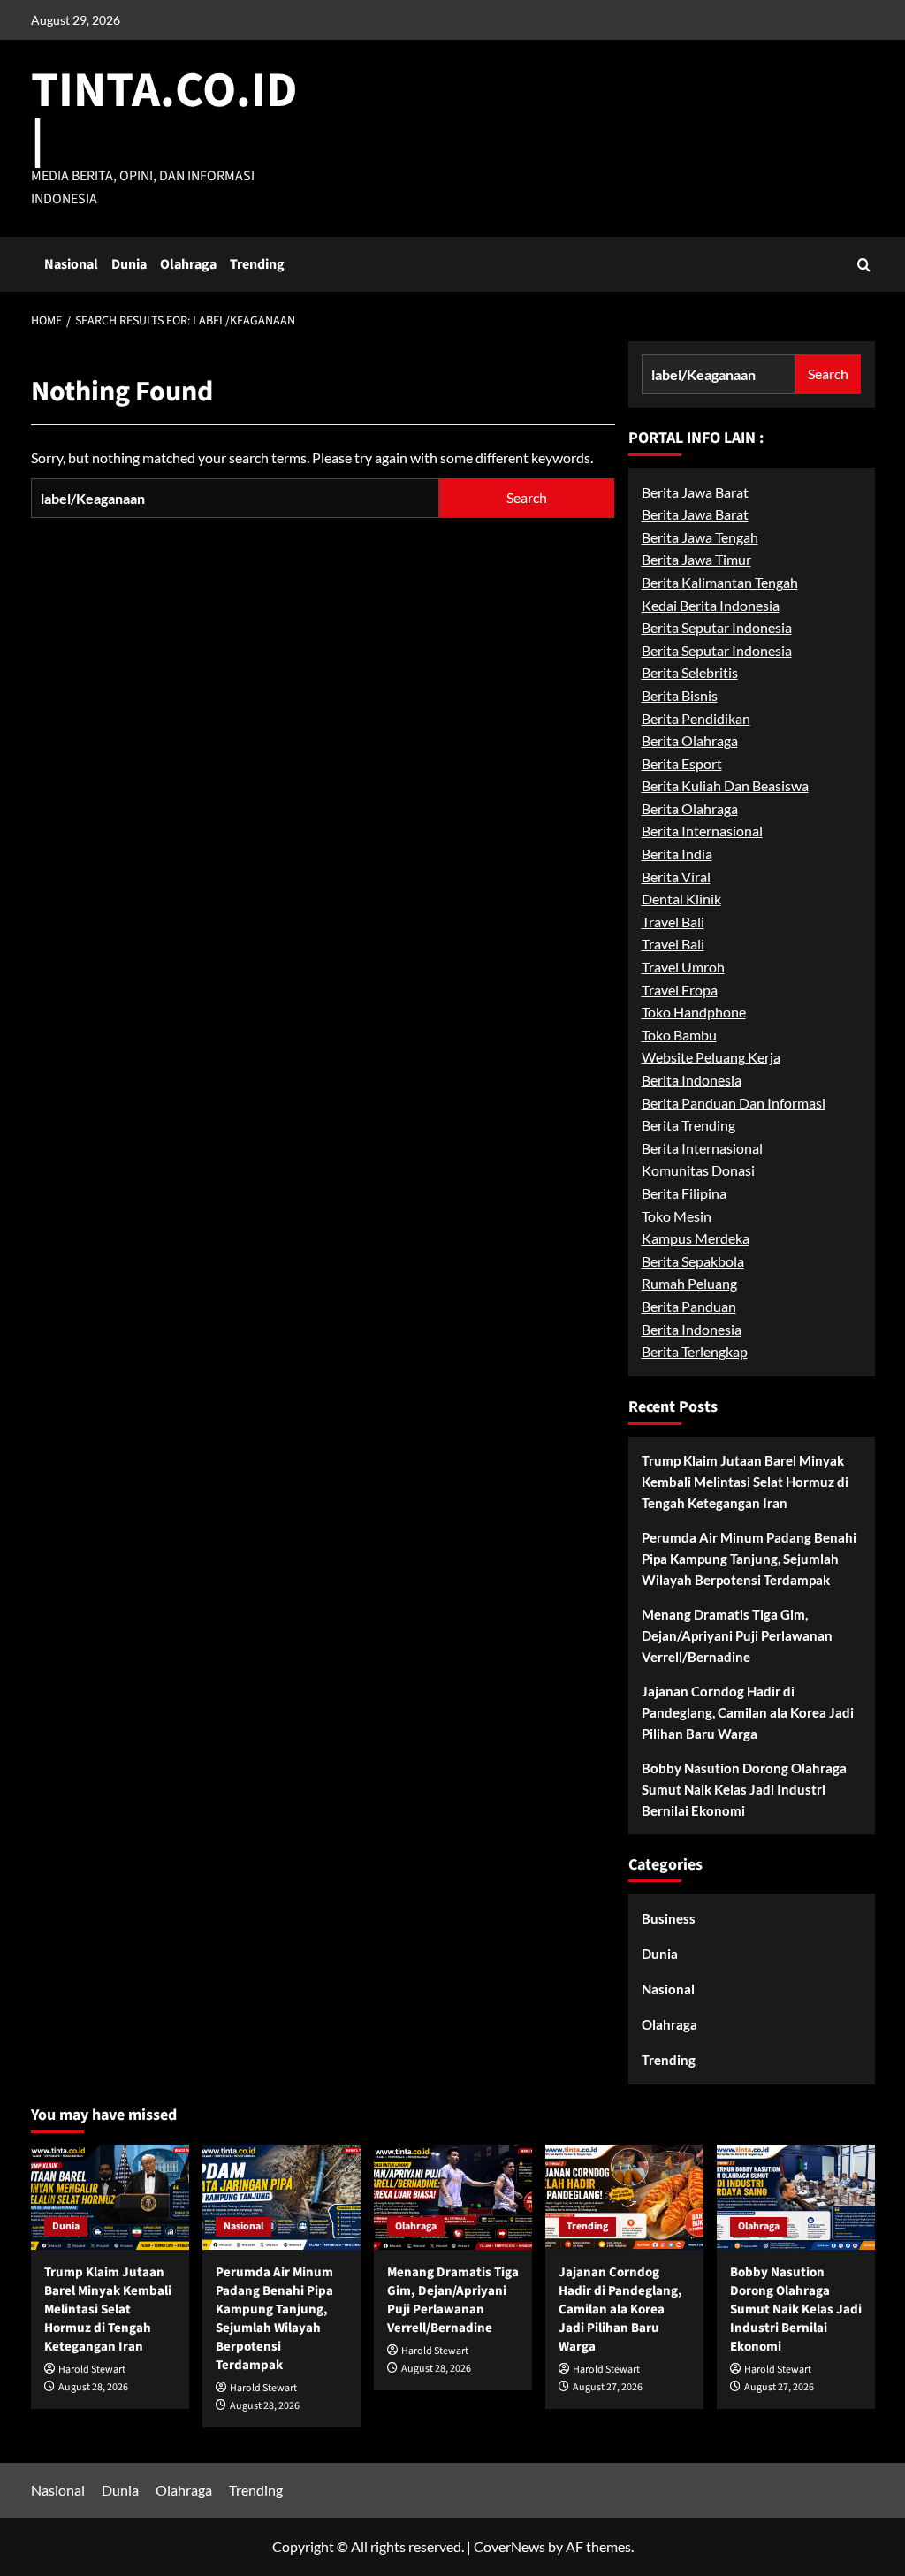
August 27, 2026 (608, 2387)
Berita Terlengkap (695, 1351)
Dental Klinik (681, 899)
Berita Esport (682, 763)
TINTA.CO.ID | (164, 115)
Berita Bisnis (680, 695)
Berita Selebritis (690, 672)
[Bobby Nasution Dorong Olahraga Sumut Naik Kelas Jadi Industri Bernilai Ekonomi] (796, 2197)
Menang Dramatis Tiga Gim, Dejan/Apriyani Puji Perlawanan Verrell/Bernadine (737, 1635)
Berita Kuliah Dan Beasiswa (725, 785)
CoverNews (510, 2546)
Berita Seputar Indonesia (717, 627)
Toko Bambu (679, 1035)
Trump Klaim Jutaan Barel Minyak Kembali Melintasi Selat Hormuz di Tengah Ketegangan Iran (745, 1482)
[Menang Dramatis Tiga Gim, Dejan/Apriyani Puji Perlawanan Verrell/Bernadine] (453, 2197)
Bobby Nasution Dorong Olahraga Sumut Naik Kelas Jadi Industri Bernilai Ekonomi (744, 1789)
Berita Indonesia (692, 1080)
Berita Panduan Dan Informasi (734, 1103)
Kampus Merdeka (696, 1238)
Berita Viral (676, 876)
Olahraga (188, 264)
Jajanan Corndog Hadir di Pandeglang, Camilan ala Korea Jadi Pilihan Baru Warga (748, 1712)
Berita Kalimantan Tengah (720, 582)
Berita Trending (688, 1125)
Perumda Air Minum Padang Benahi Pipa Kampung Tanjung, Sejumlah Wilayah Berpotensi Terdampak (749, 1559)
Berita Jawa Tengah (700, 537)
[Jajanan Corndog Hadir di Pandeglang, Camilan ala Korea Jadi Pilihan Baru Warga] (624, 2197)
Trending (257, 264)
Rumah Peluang (689, 1283)
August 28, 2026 (93, 2387)
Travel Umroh (683, 967)
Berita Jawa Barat (695, 492)
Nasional (71, 264)
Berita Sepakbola (693, 1261)
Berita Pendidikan (696, 718)
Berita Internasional (702, 831)
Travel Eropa (680, 990)
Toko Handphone (694, 1012)
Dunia (129, 264)
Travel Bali (673, 922)
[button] (864, 265)
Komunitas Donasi (698, 1170)
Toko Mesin (677, 1216)
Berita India (677, 854)
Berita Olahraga (690, 740)
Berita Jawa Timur (696, 559)
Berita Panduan (689, 1306)
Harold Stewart (92, 2370)
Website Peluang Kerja (711, 1057)
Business (669, 1918)
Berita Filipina (684, 1193)
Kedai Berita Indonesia (711, 605)
